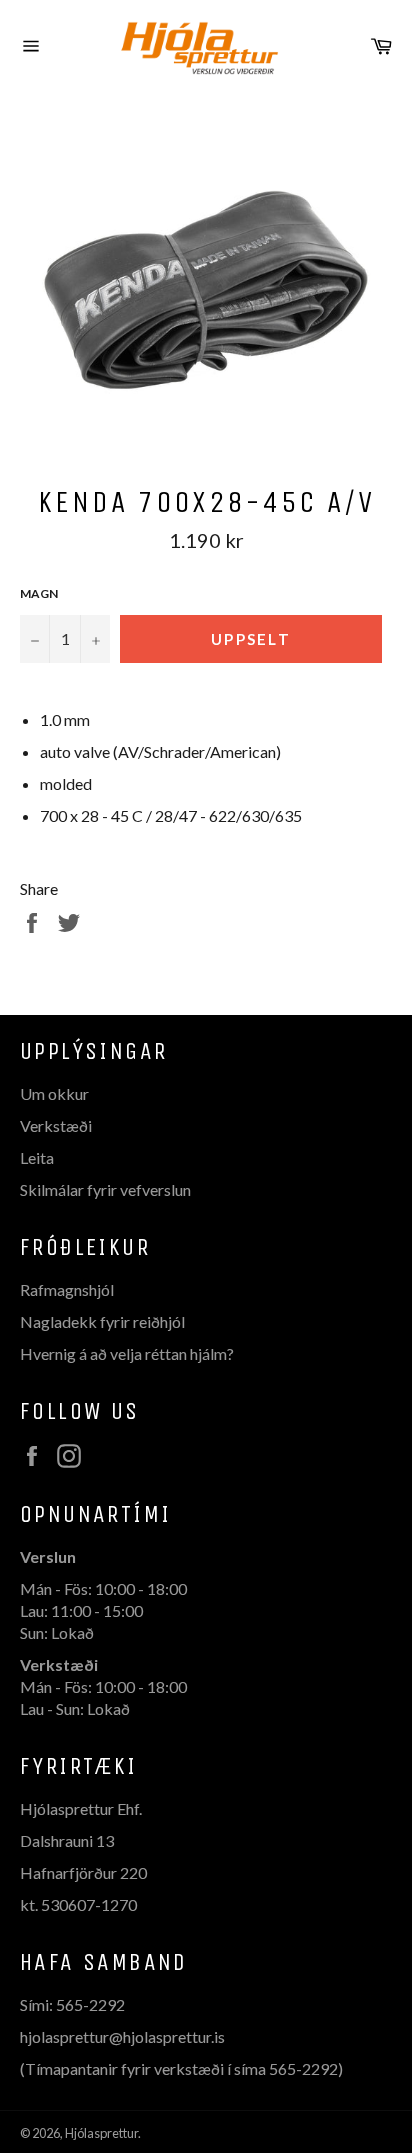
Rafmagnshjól (67, 1289)
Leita (37, 1157)
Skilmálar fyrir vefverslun (105, 1189)
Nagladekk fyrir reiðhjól (102, 1321)
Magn (39, 593)
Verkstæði (56, 1125)
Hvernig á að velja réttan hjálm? (127, 1353)
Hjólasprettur (101, 2133)
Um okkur (54, 1093)
